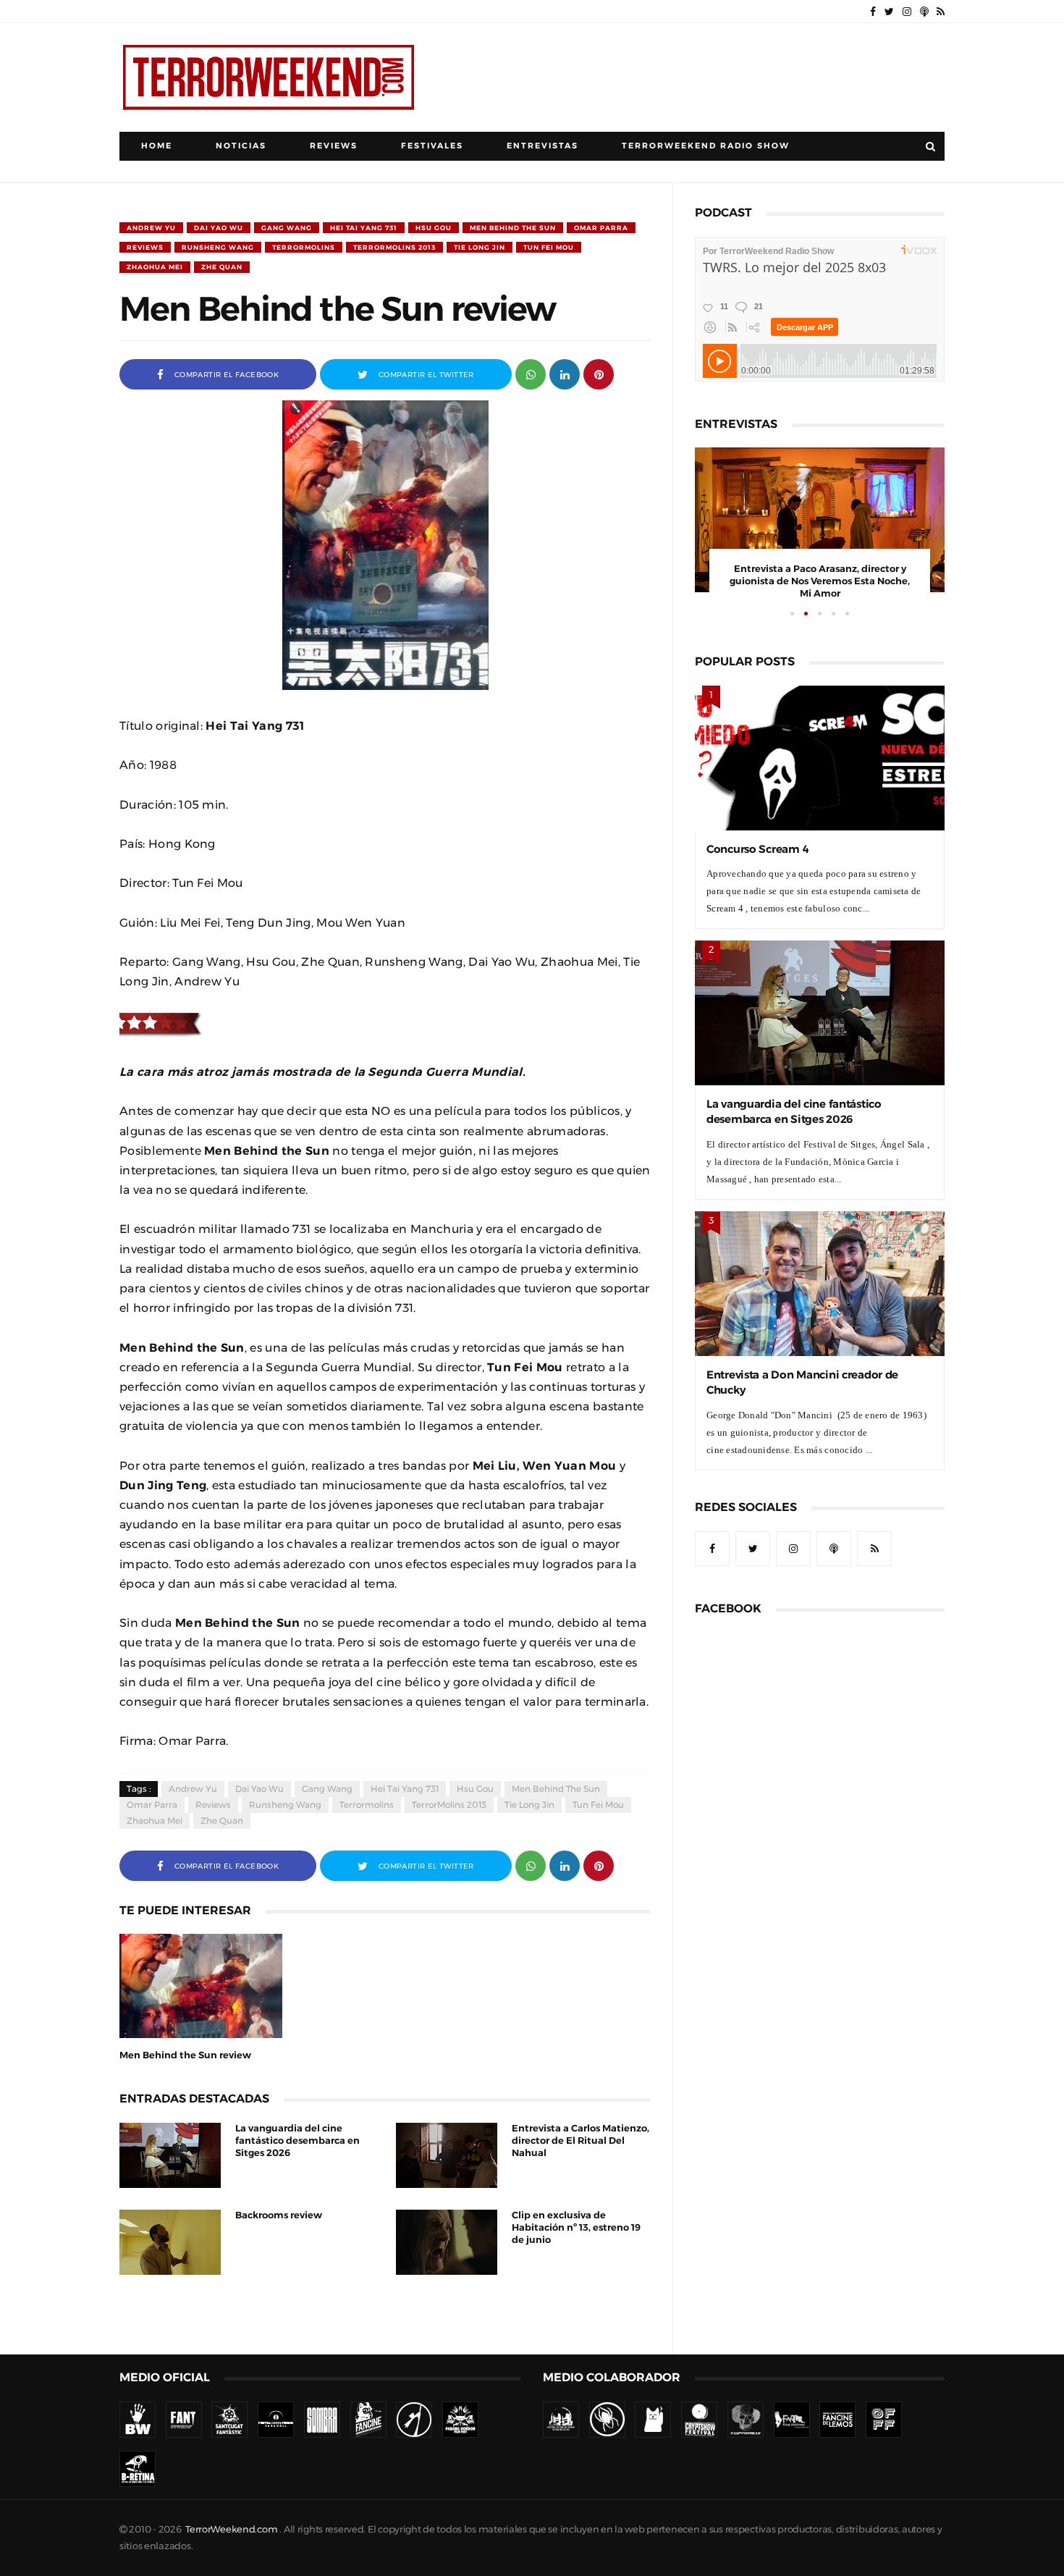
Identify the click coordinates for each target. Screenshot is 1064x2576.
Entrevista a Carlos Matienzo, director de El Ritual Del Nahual (580, 2141)
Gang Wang (287, 228)
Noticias (241, 146)
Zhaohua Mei (155, 267)
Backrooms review (279, 2215)
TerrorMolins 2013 (394, 247)
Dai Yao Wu (219, 228)
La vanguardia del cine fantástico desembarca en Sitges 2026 (297, 2141)
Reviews (334, 146)
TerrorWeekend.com (231, 2529)
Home (157, 146)
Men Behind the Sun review (185, 2055)
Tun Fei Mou (549, 247)
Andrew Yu (151, 228)
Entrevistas (542, 146)
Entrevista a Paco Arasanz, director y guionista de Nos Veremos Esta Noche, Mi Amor (820, 581)
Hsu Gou (434, 228)
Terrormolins (304, 247)
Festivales (432, 146)
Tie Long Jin (480, 247)
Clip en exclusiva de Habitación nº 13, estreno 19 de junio (576, 2227)
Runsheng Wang (218, 247)
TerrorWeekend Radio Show (706, 146)
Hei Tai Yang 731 (364, 228)
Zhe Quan (222, 267)
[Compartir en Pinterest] (599, 373)
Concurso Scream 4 (757, 849)
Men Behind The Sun (513, 228)
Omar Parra (601, 228)
